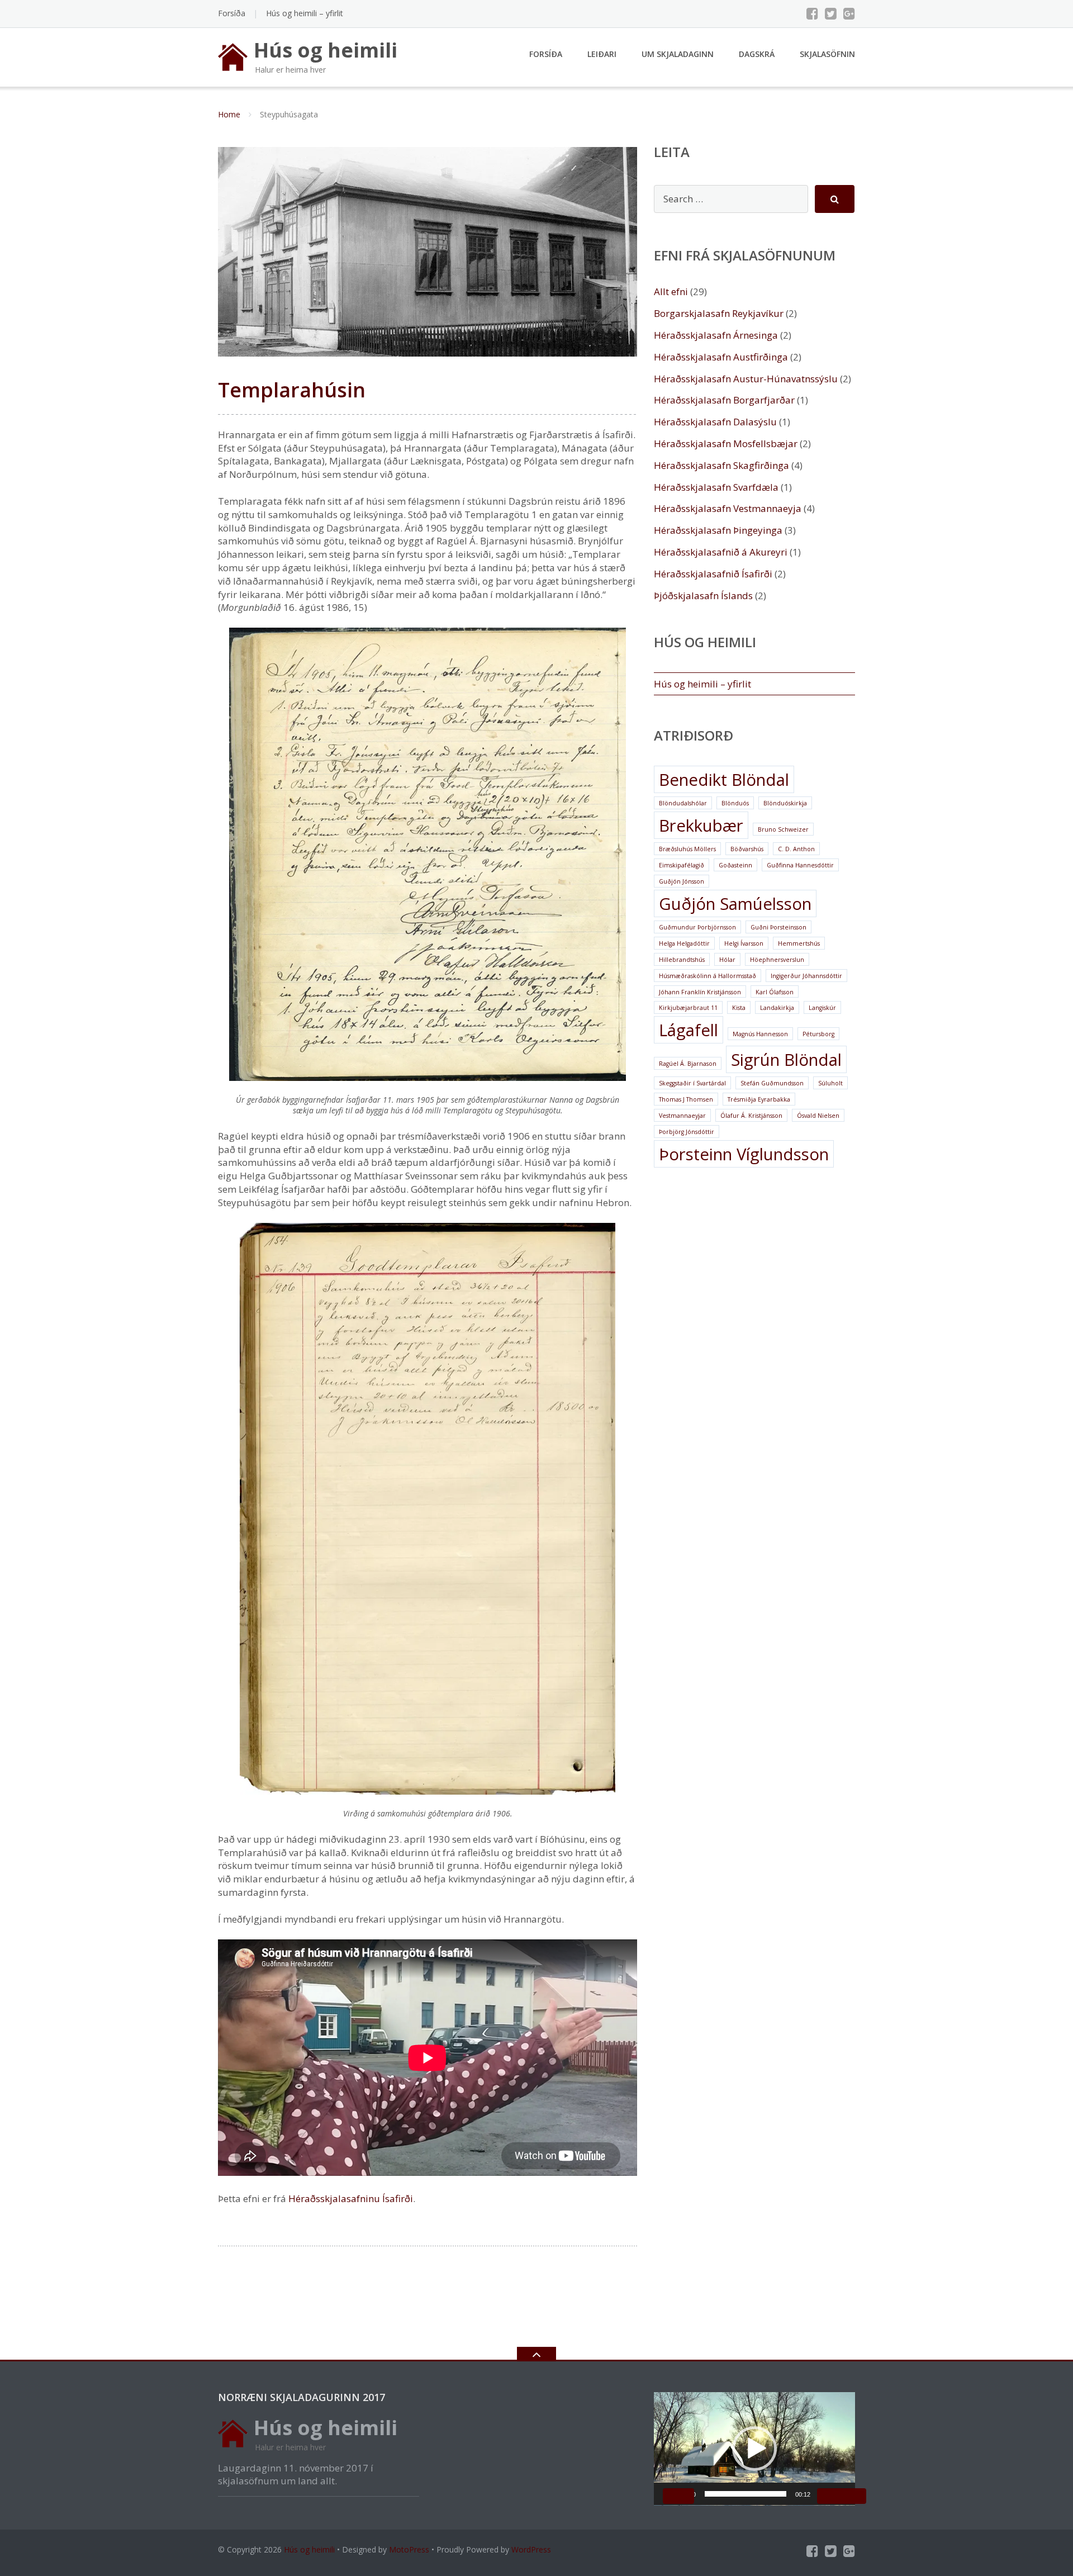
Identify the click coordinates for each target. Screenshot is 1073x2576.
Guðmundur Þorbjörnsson (697, 927)
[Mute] (833, 2496)
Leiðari (602, 54)
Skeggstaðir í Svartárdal (692, 1083)
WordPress (531, 2549)
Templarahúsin (292, 390)
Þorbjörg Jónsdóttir (687, 1132)
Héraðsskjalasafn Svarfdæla (716, 487)
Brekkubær (701, 826)
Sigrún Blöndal (786, 1060)
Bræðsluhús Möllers (687, 849)
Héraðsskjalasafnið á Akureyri (721, 552)
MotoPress (409, 2549)
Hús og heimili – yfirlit (305, 13)
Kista (739, 1008)
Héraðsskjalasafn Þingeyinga (718, 530)
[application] (754, 2449)
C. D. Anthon (796, 849)
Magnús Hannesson (760, 1034)
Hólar (727, 960)
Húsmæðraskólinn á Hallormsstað (708, 976)
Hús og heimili (309, 2549)
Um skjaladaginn (678, 54)
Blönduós (735, 803)
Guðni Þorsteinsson (778, 927)
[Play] (678, 2496)
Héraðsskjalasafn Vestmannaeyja (728, 508)
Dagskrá (757, 54)
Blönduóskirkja (785, 803)
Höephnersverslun (777, 960)
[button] (754, 2449)
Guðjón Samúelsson (735, 904)
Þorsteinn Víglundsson (744, 1154)
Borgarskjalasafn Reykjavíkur (719, 313)
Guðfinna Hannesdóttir (800, 865)
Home (229, 114)
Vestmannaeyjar (682, 1116)
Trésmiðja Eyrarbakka (759, 1099)
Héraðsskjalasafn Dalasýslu (715, 422)
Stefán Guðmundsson (772, 1083)
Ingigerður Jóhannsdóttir (806, 976)
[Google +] (849, 13)
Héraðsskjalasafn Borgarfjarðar (724, 400)
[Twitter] (831, 13)
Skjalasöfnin (827, 54)
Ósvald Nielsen (818, 1116)
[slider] (746, 2494)
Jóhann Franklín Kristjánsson (700, 992)
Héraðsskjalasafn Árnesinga (716, 335)
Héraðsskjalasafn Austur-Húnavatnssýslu (746, 379)
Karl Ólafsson (775, 992)
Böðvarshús (747, 849)
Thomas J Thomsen (686, 1099)
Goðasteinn (735, 865)
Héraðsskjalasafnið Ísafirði (713, 574)
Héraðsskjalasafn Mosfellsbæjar (726, 443)
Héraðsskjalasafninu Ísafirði (351, 2198)
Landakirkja (777, 1008)
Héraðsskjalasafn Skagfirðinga (721, 465)
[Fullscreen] (851, 2496)
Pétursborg (818, 1034)
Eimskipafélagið (682, 865)
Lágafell (689, 1030)
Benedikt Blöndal (724, 780)
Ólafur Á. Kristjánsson (751, 1116)
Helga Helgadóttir (684, 943)
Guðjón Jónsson (682, 881)
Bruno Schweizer (783, 829)
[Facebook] (812, 13)
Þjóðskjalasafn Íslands (703, 596)
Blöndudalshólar (683, 803)
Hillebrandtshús (682, 960)
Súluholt (830, 1083)
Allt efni (671, 291)
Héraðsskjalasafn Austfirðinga (721, 357)
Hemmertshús (799, 943)
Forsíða (232, 13)
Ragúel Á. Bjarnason (688, 1064)
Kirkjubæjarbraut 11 (688, 1008)
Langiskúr (822, 1008)
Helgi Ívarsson (744, 943)
